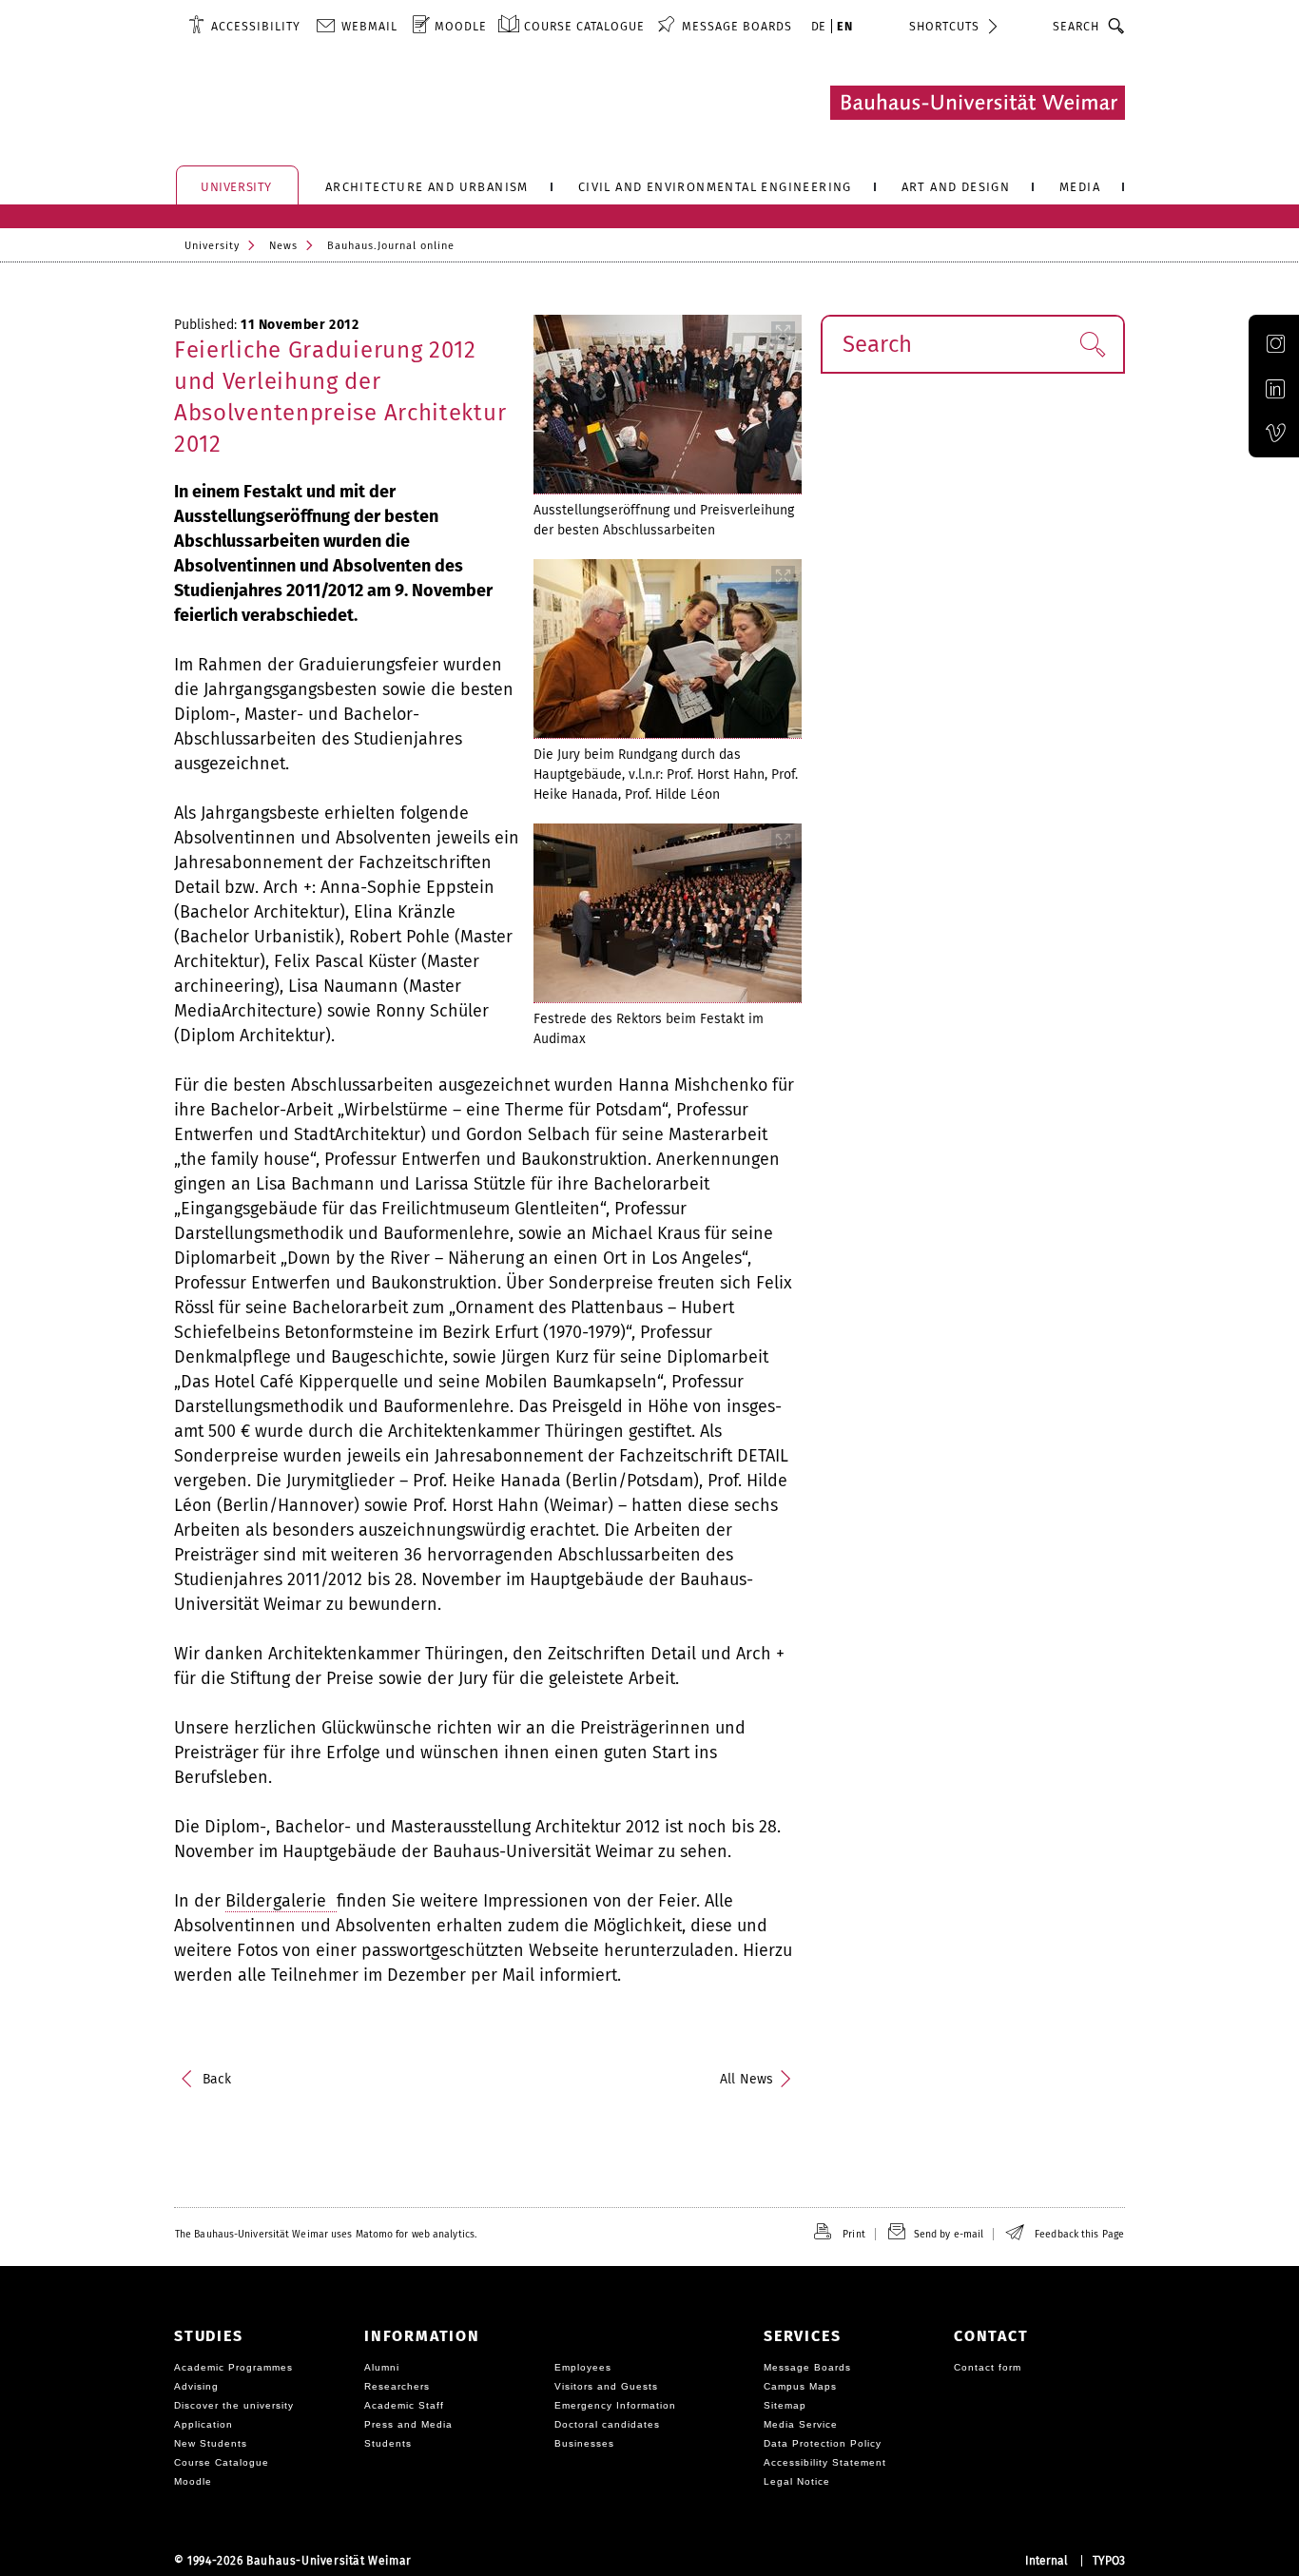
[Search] (1117, 26)
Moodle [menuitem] (461, 26)
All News (746, 2079)
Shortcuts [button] (944, 26)
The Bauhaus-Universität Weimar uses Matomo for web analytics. (326, 2234)
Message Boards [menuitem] (737, 26)
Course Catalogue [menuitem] (584, 26)
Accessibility (256, 26)
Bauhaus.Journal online (391, 246)
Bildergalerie (281, 1901)
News (283, 246)
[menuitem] (244, 26)
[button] (1092, 344)
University (212, 246)
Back (217, 2079)
